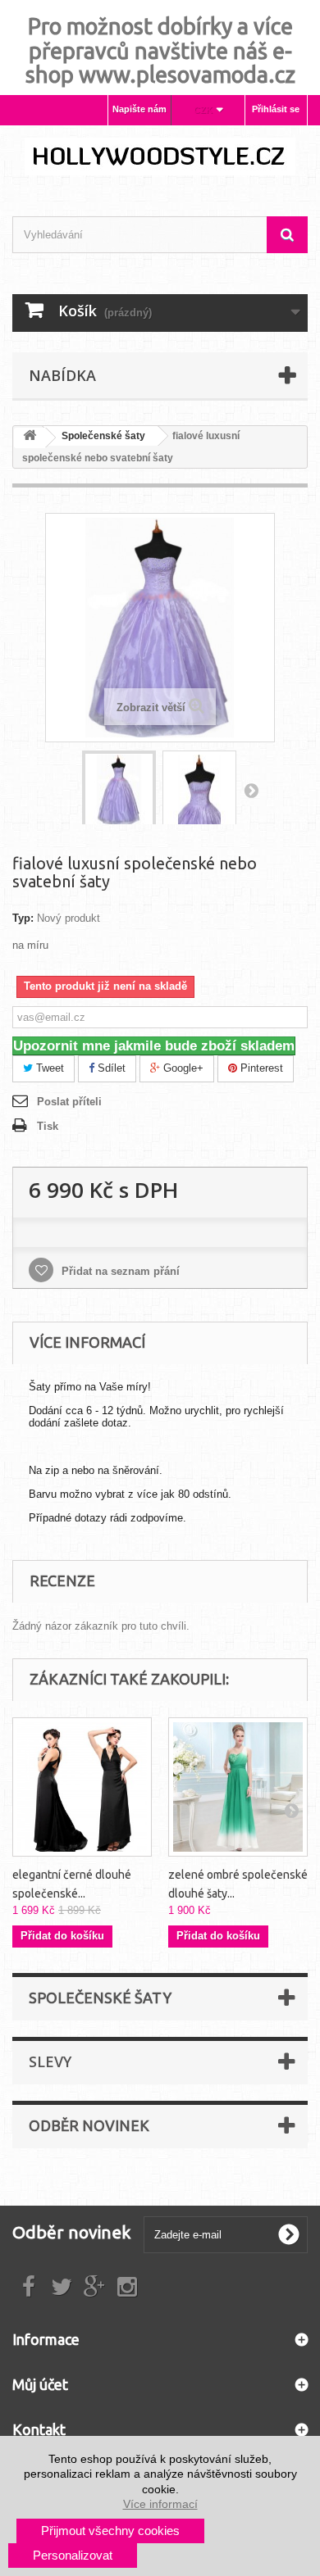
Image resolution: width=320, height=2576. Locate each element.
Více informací (160, 2504)
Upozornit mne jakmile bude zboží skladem (154, 1046)
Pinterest (260, 1068)
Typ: (23, 918)
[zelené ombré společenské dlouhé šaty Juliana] (238, 1787)
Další (251, 790)
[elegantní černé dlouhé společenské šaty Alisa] (82, 1787)
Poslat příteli (69, 1102)
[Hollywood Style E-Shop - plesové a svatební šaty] (160, 156)
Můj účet (40, 2384)
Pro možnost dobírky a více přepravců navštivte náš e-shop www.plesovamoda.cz (160, 50)
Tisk (48, 1126)
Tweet (48, 1068)
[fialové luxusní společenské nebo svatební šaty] (119, 790)
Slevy (50, 2061)
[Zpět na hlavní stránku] (30, 438)
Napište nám (139, 109)
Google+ (182, 1068)
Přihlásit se (276, 109)
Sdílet (110, 1068)
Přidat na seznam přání (119, 1271)
